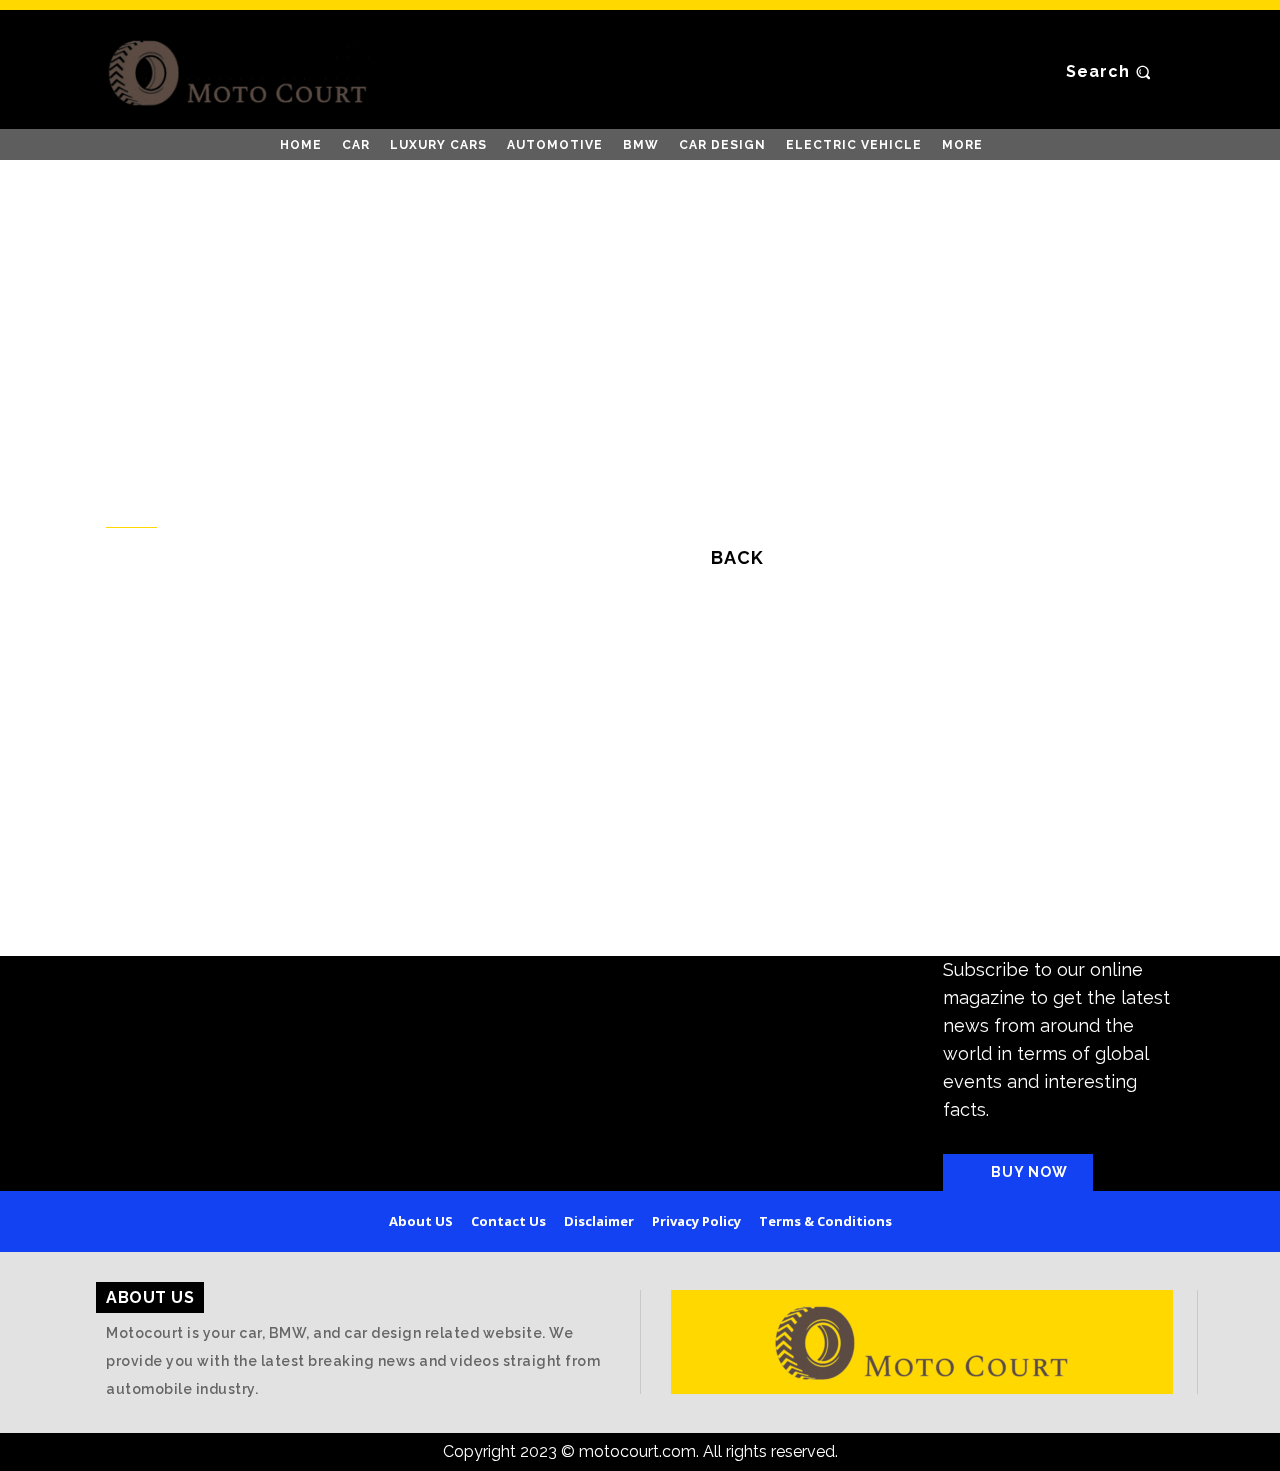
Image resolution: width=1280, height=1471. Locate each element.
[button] (1111, 72)
